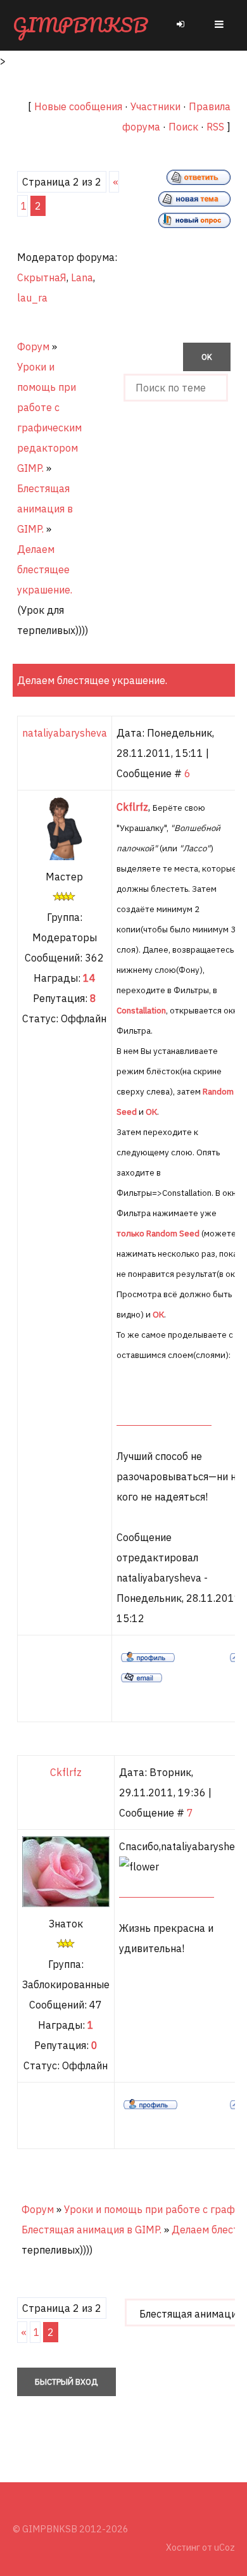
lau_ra (32, 298)
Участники (155, 106)
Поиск (183, 127)
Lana (82, 277)
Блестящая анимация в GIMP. (45, 509)
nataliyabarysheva (65, 733)
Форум (33, 346)
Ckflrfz (66, 1772)
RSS (215, 127)
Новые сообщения (78, 106)
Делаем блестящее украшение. (45, 569)
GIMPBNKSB (80, 25)
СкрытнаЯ (42, 277)
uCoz (225, 2547)
